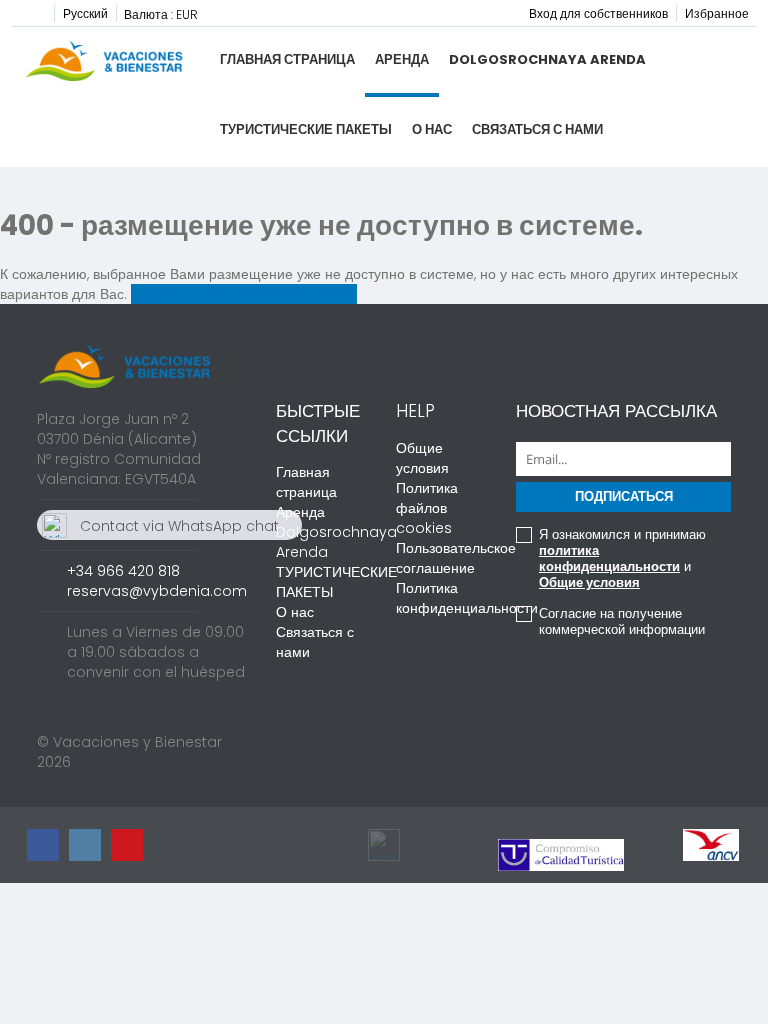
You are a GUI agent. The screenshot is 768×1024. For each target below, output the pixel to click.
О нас (432, 129)
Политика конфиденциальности (467, 598)
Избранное (717, 13)
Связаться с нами (537, 129)
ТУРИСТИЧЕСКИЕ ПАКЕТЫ (306, 129)
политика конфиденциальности (609, 558)
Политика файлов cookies (427, 508)
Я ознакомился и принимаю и (622, 559)
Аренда (402, 59)
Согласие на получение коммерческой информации (622, 622)
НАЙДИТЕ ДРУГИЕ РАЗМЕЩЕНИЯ (244, 294)
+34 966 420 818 (123, 571)
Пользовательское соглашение (456, 558)
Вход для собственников (598, 13)
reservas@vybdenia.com (157, 591)
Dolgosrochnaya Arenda (547, 59)
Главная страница (287, 59)
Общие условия (422, 458)
